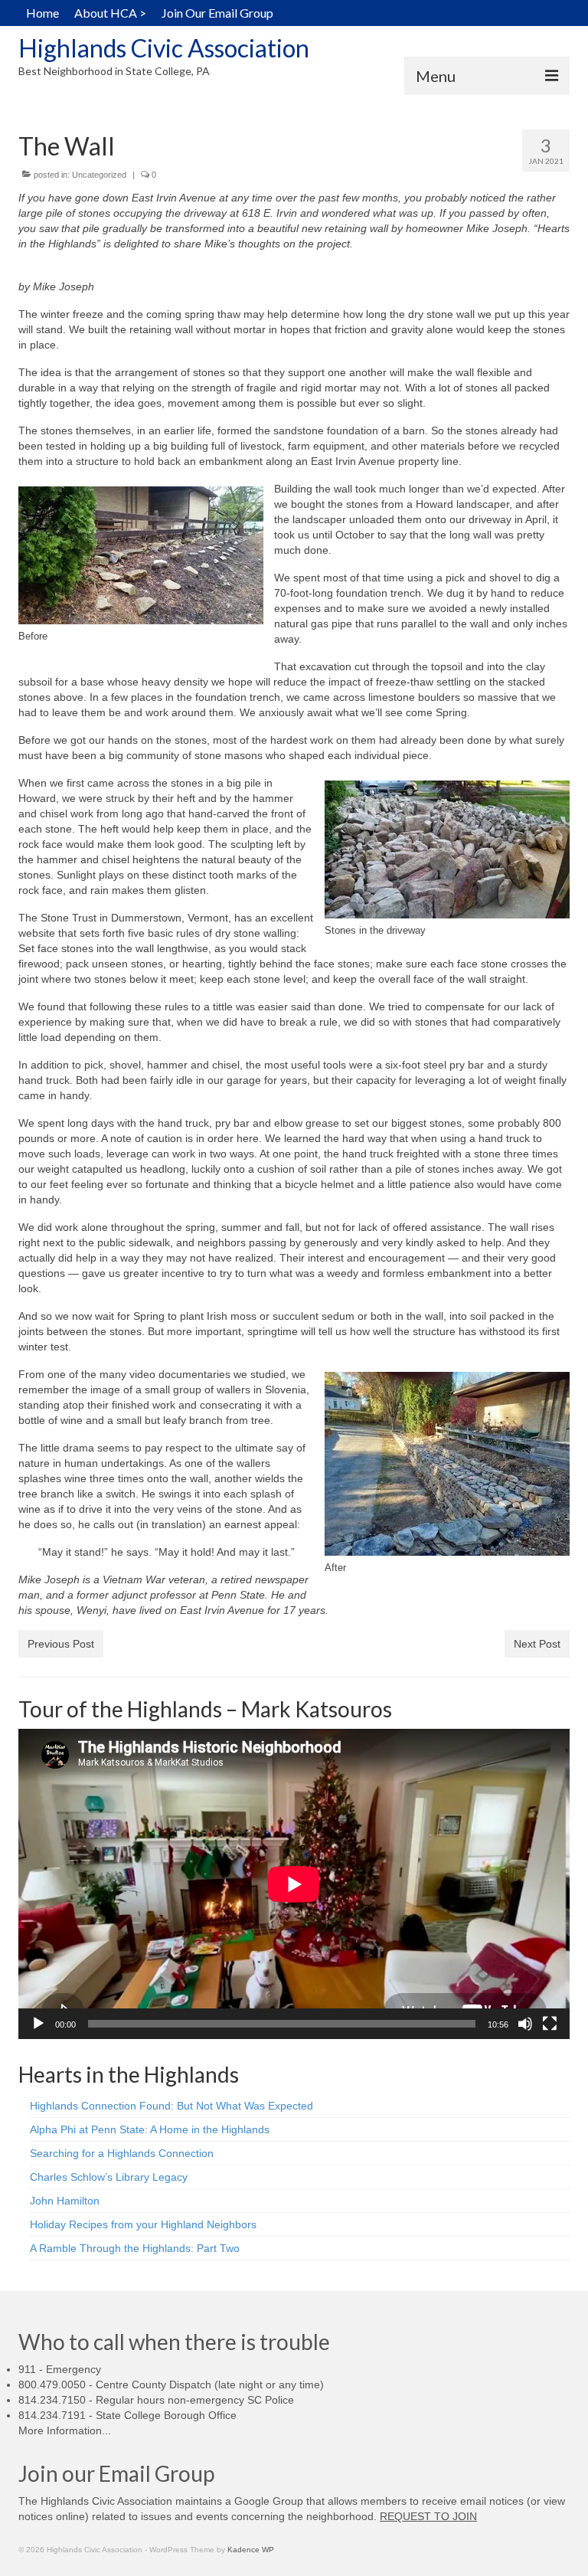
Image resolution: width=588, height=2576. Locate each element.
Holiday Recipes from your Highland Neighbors (143, 2224)
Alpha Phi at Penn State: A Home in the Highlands (150, 2129)
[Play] (38, 2024)
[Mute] (525, 2024)
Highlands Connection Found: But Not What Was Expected (171, 2106)
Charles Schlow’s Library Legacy (109, 2177)
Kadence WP (251, 2550)
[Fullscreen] (550, 2024)
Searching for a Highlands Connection (122, 2153)
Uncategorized (99, 175)
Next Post (537, 1644)
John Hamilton (65, 2201)
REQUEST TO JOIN (428, 2516)
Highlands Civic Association (164, 48)
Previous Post (61, 1644)
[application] (294, 1884)
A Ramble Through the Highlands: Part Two (135, 2248)
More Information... (65, 2430)
